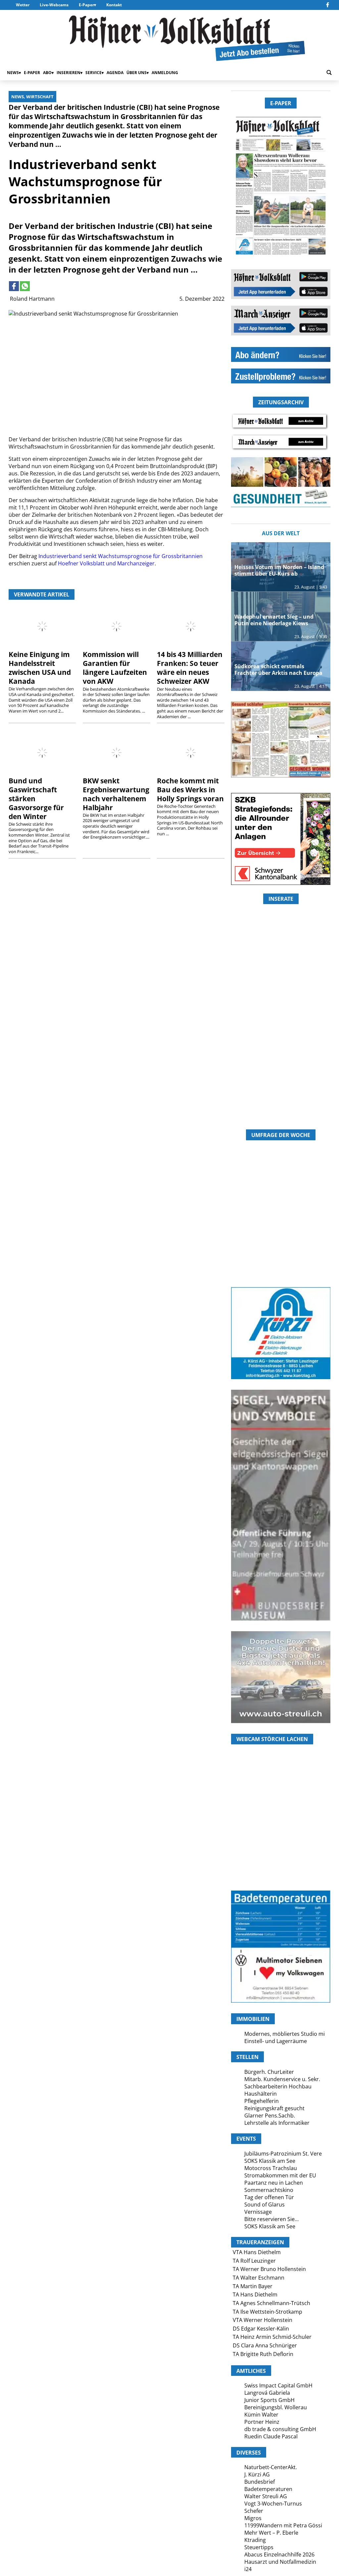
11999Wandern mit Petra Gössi (283, 2525)
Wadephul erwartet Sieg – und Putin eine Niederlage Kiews (274, 620)
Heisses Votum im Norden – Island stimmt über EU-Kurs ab (279, 570)
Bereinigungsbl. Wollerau (276, 2407)
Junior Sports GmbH (269, 2400)
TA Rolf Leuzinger (254, 2261)
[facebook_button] (328, 5)
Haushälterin (261, 2094)
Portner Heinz (262, 2422)
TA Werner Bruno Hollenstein (269, 2269)
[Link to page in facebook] (14, 286)
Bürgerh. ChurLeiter (269, 2072)
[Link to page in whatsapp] (25, 286)
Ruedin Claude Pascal (271, 2436)
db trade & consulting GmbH (280, 2429)
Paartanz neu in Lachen (274, 2183)
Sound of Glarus (265, 2205)
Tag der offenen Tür (269, 2197)
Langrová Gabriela (267, 2393)
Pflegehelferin (262, 2101)
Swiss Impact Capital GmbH (278, 2385)
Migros (253, 2518)
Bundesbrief (260, 2482)
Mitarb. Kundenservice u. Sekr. (282, 2079)
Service (94, 73)
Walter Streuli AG (266, 2496)
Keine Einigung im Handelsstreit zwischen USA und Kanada (40, 668)
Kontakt (114, 5)
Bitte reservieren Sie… (271, 2219)
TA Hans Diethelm (255, 2294)
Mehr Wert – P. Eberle (271, 2533)
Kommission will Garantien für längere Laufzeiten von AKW (115, 668)
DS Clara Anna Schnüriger (265, 2345)
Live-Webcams (54, 5)
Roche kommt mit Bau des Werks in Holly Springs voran (190, 790)
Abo (47, 73)
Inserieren (69, 73)
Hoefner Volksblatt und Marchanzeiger (106, 563)
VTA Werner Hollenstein (263, 2320)
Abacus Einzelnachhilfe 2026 (279, 2554)
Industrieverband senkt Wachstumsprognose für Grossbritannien (121, 556)
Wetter (23, 5)
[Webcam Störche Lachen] (281, 1851)
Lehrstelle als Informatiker (277, 2123)
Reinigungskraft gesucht (274, 2108)
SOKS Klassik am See (270, 2161)
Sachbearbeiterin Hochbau (278, 2086)
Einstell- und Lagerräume (276, 2041)
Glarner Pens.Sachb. (270, 2116)
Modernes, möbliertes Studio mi (285, 2034)
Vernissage (258, 2212)
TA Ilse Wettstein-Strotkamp (267, 2312)
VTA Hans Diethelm (257, 2252)
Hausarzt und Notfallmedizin (280, 2562)
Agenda (115, 73)
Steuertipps (259, 2547)
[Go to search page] (329, 73)
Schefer (254, 2511)
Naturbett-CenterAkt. (271, 2467)
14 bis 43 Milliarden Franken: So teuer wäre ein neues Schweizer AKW (190, 668)
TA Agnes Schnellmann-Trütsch (271, 2303)
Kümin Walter (261, 2415)
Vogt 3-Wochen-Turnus (273, 2504)
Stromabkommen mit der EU (280, 2175)
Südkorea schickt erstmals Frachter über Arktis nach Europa (278, 670)
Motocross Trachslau (271, 2168)
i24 (248, 2569)
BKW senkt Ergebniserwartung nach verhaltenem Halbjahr (116, 794)
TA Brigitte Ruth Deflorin (263, 2354)
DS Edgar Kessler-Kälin (261, 2329)
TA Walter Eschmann (259, 2278)
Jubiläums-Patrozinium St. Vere (283, 2154)
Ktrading (255, 2540)
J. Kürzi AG (257, 2474)
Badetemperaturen (268, 2489)
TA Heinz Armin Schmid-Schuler (272, 2337)
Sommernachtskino (269, 2190)
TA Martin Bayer (253, 2286)
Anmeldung (165, 73)
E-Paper (86, 5)
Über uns (137, 73)
